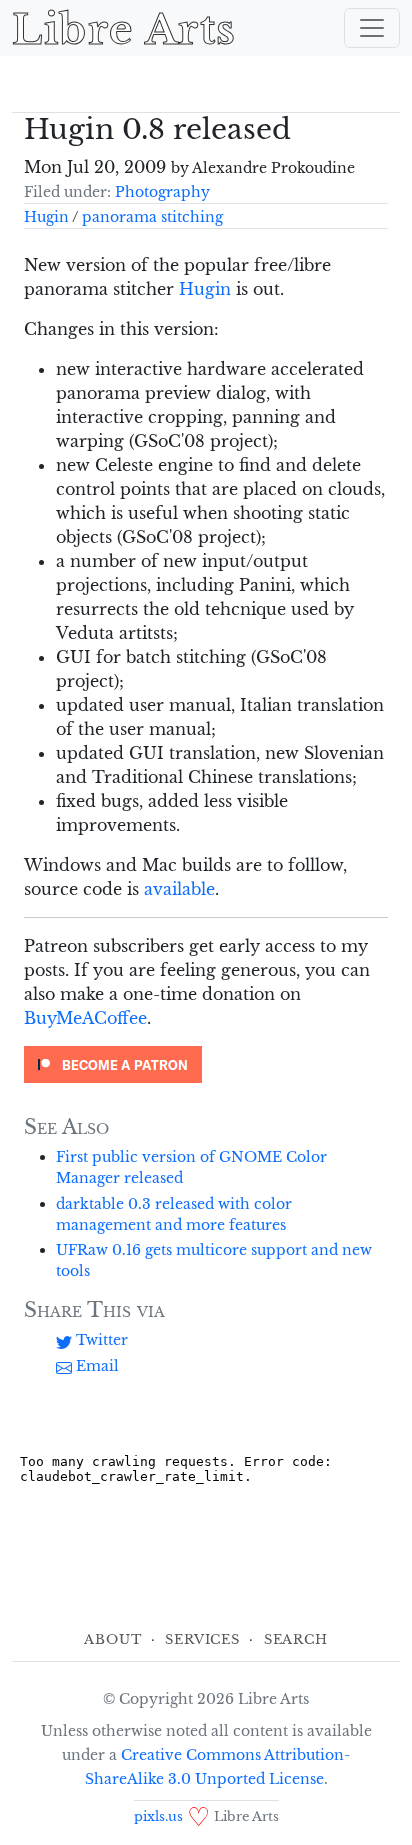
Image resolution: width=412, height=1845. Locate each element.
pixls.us (158, 1816)
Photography (162, 192)
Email (95, 1366)
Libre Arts (124, 27)
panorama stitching (152, 217)
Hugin (46, 217)
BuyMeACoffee (85, 1018)
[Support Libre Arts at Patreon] (113, 1063)
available (179, 889)
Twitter (100, 1340)
